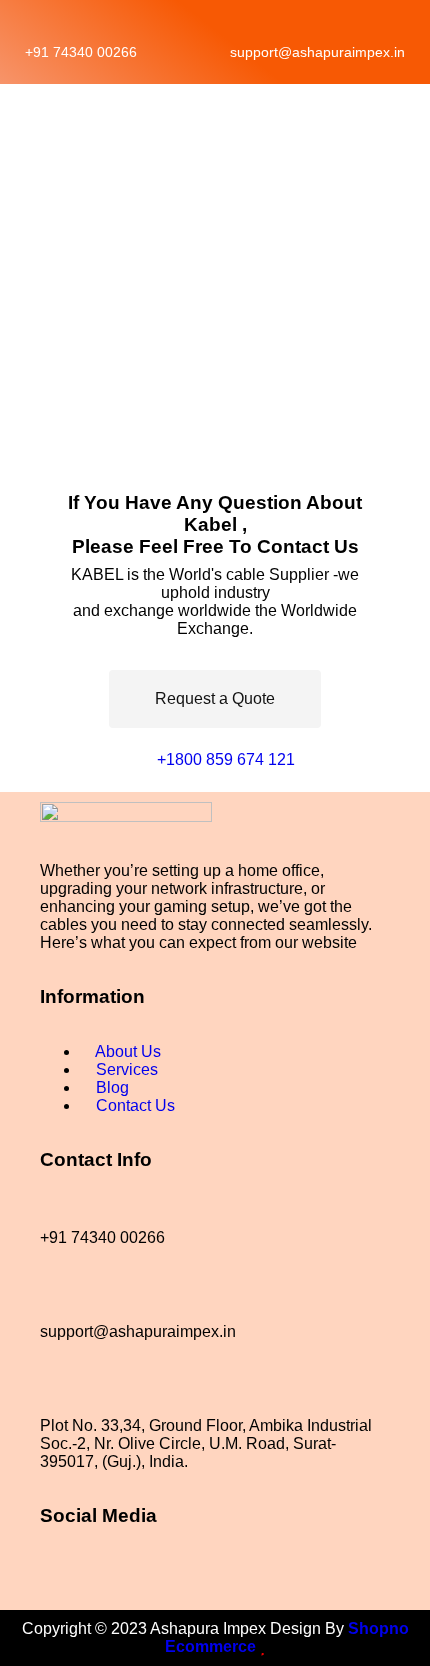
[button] (26, 112)
